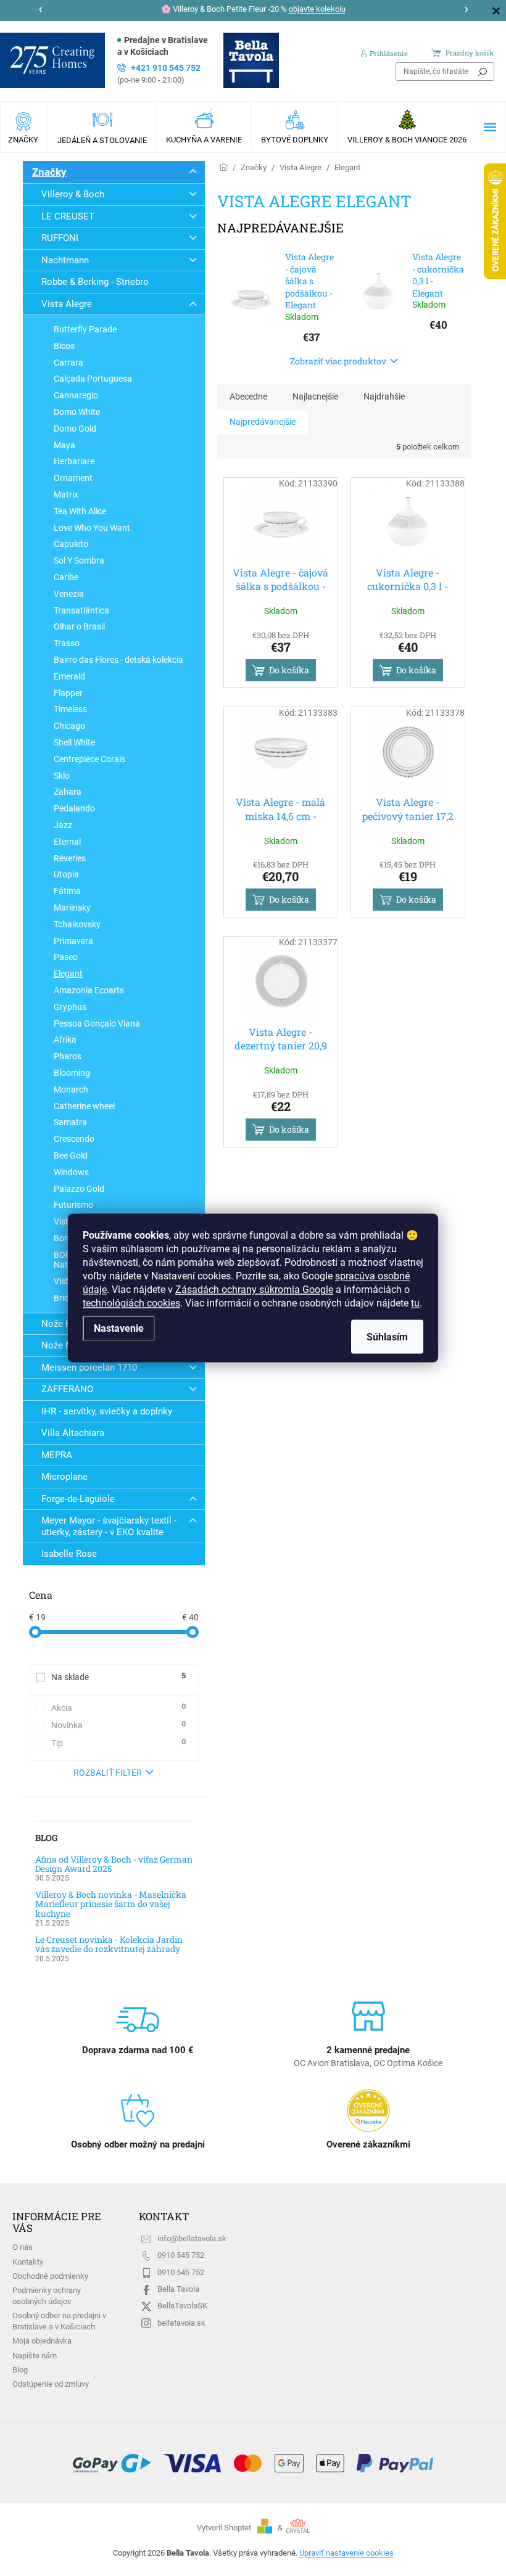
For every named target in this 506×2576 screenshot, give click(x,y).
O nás (23, 2247)
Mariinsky (72, 908)
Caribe (66, 577)
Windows (71, 1172)
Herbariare (74, 461)
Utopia (66, 874)
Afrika (65, 1040)
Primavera (73, 941)
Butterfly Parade (85, 329)
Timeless (70, 709)
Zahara (68, 792)
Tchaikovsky (77, 924)
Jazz (63, 825)
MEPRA (57, 1455)
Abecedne (248, 396)
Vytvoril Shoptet (224, 2528)
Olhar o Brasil (79, 626)
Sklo (62, 776)
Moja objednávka (42, 2341)
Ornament (73, 478)
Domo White (77, 412)
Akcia (118, 1707)
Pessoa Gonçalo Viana (97, 1023)
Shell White (74, 742)
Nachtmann (65, 260)
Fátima (67, 891)
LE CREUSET (68, 216)
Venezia (69, 594)
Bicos (64, 346)
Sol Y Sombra (79, 560)
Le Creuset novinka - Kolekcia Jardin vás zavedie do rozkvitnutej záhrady (109, 1944)
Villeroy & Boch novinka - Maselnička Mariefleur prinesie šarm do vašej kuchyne (111, 1904)
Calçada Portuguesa (93, 379)
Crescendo (74, 1139)
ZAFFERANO (67, 1389)
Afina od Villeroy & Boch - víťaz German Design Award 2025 (114, 1864)
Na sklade (118, 1676)
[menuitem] (24, 127)
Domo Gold (75, 429)
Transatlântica (81, 610)
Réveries (70, 858)
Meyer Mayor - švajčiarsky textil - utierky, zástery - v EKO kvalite (109, 1526)
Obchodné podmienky (50, 2276)
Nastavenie (119, 1328)
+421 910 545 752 (159, 74)
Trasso (67, 643)
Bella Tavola (178, 2289)
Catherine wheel (84, 1106)
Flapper (68, 693)
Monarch (71, 1089)
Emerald (69, 676)
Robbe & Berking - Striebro (95, 282)
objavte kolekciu (317, 9)
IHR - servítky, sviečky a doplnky (107, 1411)
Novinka (118, 1725)
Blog (20, 2370)
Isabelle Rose (69, 1554)
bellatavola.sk (181, 2323)
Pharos (68, 1056)
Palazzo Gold (79, 1189)
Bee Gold (71, 1155)
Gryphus (70, 1007)
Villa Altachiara (73, 1433)
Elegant (68, 974)
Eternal (67, 842)
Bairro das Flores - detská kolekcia (118, 660)
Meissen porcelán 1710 (89, 1368)
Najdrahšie (384, 396)
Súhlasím (387, 1337)
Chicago (69, 726)
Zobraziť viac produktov (338, 361)
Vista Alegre (67, 304)
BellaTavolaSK (182, 2306)
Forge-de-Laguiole (78, 1499)
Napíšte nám (35, 2356)
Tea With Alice (80, 511)
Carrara (68, 363)
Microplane (64, 1477)
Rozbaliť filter (108, 1773)
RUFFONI (60, 238)
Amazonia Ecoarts (89, 990)
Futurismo (73, 1205)
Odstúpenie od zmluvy (51, 2384)
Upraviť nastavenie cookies (346, 2553)
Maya (64, 445)
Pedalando (74, 808)
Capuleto (71, 544)
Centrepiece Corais (89, 759)
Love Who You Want (92, 528)
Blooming (72, 1073)
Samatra (70, 1122)
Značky (49, 172)
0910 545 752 (181, 2255)
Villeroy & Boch (73, 194)
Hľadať (483, 72)
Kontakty (28, 2262)
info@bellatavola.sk (192, 2238)
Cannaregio (76, 395)
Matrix (66, 494)
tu (415, 1303)
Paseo (66, 957)
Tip (118, 1742)
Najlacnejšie (315, 396)
